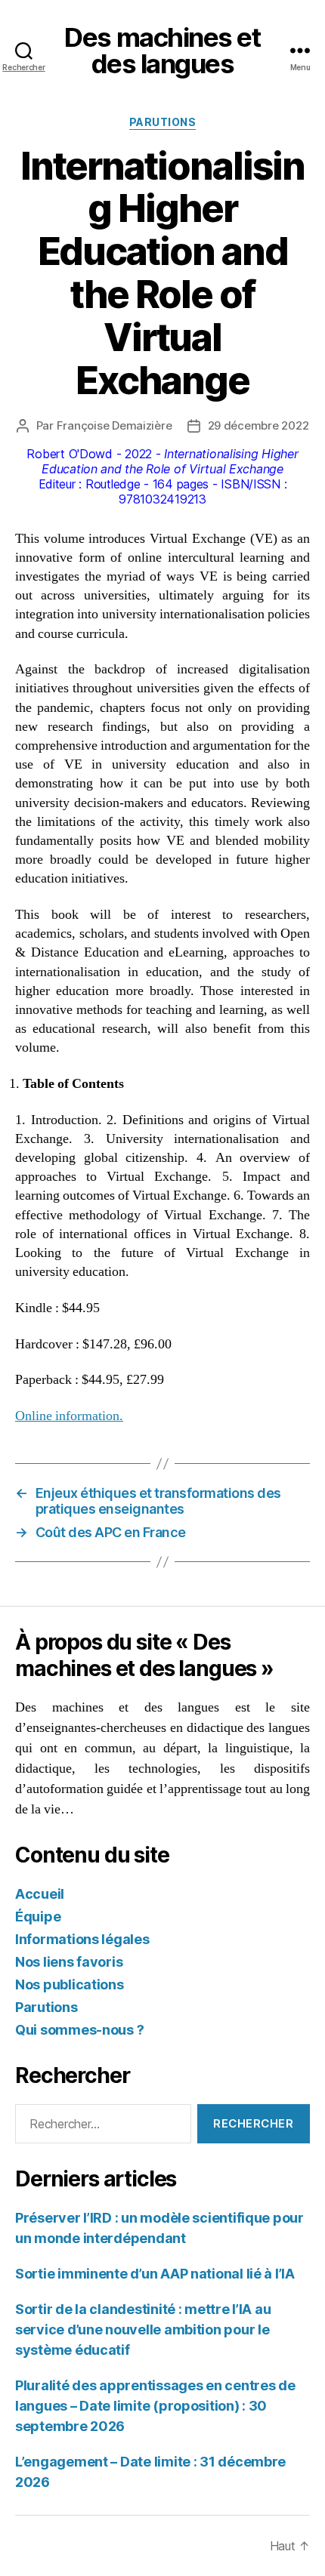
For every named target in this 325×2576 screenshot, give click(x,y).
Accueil (40, 1894)
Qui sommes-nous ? (79, 2030)
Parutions (163, 122)
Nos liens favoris (69, 1962)
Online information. (69, 1416)
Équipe (38, 1917)
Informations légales (82, 1939)
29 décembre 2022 (258, 425)
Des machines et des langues (162, 51)
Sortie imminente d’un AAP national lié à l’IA (155, 2274)
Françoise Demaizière (115, 425)
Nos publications (70, 1984)
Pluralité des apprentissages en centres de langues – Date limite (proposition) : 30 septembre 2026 (155, 2406)
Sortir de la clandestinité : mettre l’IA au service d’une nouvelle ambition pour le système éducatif (143, 2329)
